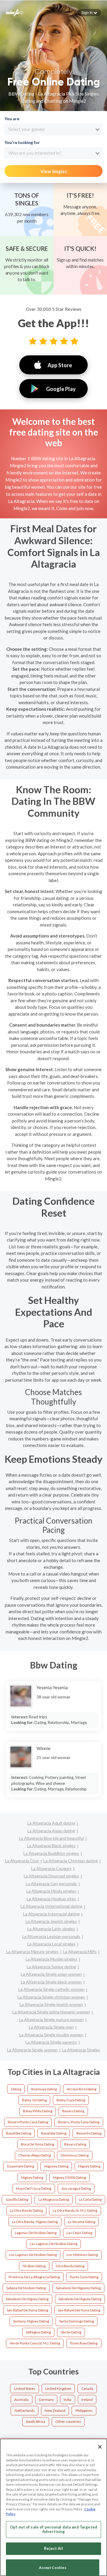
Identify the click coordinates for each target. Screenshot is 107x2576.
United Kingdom (58, 2389)
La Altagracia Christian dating (71, 1861)
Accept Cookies (53, 2568)
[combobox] (53, 129)
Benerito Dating (89, 2133)
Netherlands (25, 2410)
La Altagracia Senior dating (51, 1967)
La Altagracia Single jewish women (51, 2004)
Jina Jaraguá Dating (76, 2188)
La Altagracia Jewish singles (51, 1921)
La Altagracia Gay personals (51, 1884)
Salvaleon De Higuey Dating (27, 2299)
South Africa (36, 2421)
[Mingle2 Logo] (15, 12)
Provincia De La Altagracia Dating (34, 2277)
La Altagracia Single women (32, 2050)
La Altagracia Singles (81, 2050)
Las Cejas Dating (79, 2233)
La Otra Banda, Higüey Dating (35, 2222)
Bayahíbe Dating (54, 2133)
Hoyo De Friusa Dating (34, 2188)
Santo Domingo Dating (77, 2321)
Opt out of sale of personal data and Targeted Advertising (53, 2529)
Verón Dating (71, 2332)
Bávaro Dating (75, 2144)
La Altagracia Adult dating (51, 1823)
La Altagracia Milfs (80, 1952)
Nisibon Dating (34, 2266)
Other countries (68, 2421)
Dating (16, 2089)
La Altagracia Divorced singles (51, 1876)
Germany (46, 2400)
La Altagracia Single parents (51, 2042)
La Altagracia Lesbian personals (51, 1936)
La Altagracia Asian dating (51, 1831)
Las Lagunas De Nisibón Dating (33, 2255)
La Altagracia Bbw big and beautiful (51, 1838)
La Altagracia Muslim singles (51, 1959)
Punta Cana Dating (84, 2277)
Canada (87, 2389)
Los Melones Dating (82, 2255)
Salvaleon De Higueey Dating (78, 2288)
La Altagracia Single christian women (51, 1997)
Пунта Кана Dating (84, 2343)
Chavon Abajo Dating (35, 2155)
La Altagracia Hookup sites (51, 1899)
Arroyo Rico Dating (82, 2089)
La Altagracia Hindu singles (51, 1891)
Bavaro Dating (73, 2111)
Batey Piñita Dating (38, 2111)
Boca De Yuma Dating (37, 2144)
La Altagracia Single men (51, 2027)
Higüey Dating (32, 2177)
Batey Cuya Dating (71, 2100)
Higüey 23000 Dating (69, 2177)
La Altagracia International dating (51, 1906)
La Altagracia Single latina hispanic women (51, 2012)
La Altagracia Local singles (51, 1944)
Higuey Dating (89, 2166)
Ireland (87, 2400)
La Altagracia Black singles (51, 1846)
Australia (21, 2400)
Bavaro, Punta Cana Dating (79, 2122)
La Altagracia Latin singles (51, 1929)
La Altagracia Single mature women (51, 2020)
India (67, 2400)
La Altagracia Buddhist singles (51, 1853)
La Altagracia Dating (54, 2199)
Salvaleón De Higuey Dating (80, 2299)
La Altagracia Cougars (51, 1868)
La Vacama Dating (81, 2222)
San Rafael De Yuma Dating (27, 2310)
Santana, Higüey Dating (31, 2321)
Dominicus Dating (75, 2155)
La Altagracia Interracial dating (51, 1914)
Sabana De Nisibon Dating (26, 2288)
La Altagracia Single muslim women (51, 2035)
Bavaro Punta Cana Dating (28, 2122)
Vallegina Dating (38, 2332)
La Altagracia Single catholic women (51, 1989)
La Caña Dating (90, 2199)
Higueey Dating (56, 2166)
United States (25, 2389)
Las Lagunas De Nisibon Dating (53, 2244)
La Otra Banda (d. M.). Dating (75, 2210)
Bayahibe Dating (19, 2133)
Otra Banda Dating (70, 2266)
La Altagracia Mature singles (32, 1952)
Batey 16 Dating (34, 2100)
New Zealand (55, 2410)
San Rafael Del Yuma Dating (79, 2310)
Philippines (84, 2410)
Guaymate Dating (21, 2166)
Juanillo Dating (17, 2199)
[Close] (100, 2447)
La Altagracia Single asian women (51, 1974)
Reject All (53, 2548)
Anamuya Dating (44, 2089)
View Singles (54, 171)
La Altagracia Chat (22, 1861)
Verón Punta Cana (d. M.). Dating (35, 2343)
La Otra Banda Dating (26, 2210)
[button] (89, 12)
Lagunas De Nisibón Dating (36, 2233)
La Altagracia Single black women (51, 1982)
